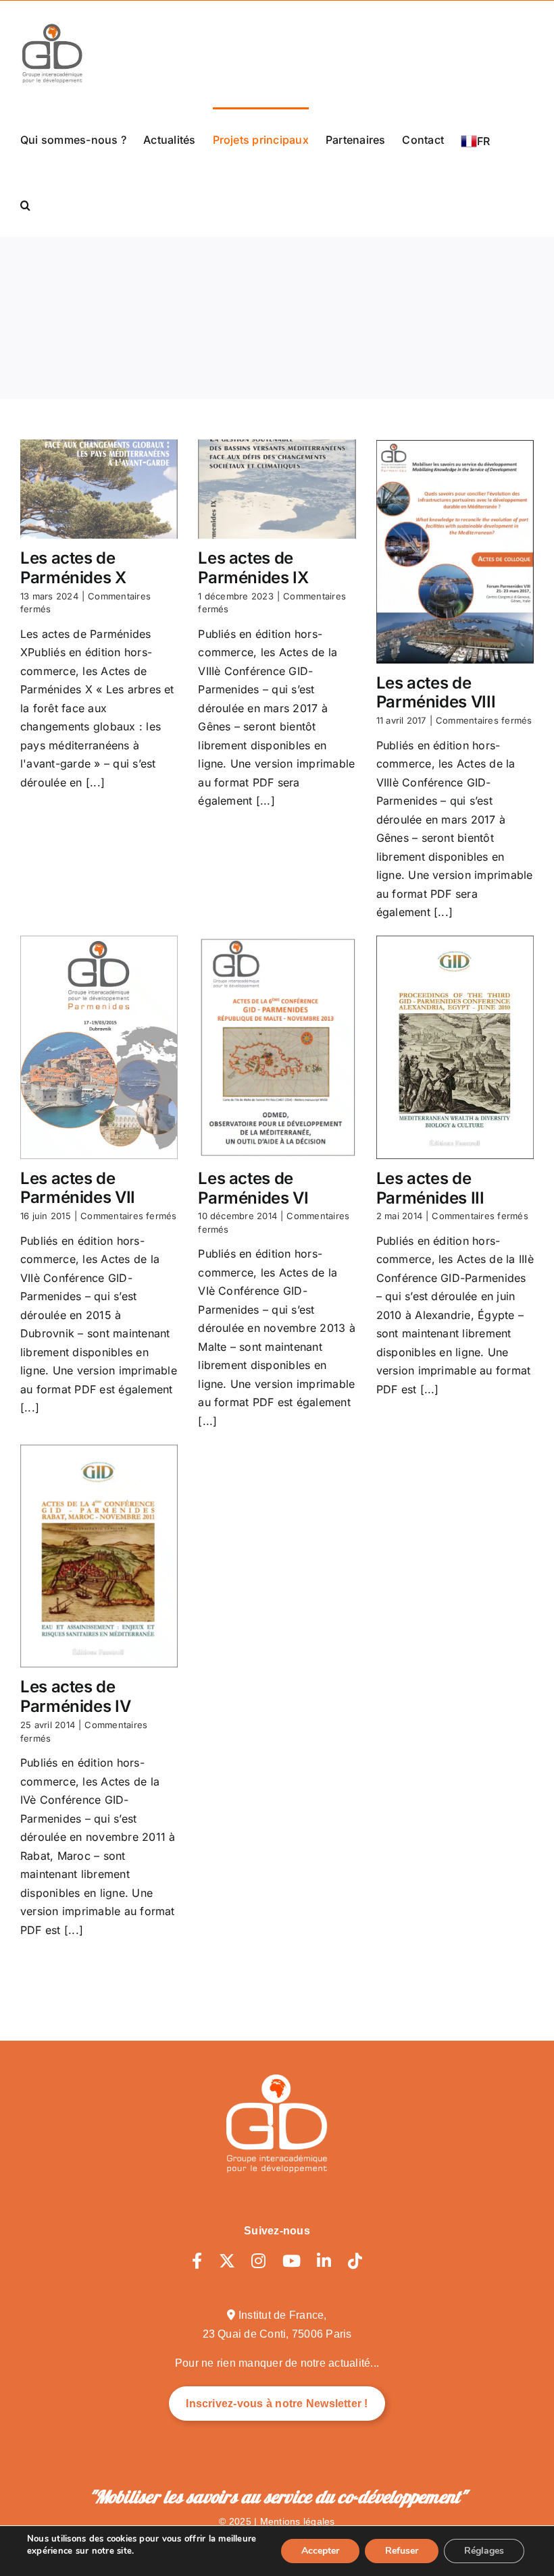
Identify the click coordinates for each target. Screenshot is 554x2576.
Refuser (402, 2551)
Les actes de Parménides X (73, 568)
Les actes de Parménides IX (253, 568)
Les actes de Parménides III (430, 1188)
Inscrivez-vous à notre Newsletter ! (277, 2404)
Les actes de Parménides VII (78, 1188)
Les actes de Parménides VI (253, 1188)
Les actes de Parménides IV (75, 1696)
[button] (25, 205)
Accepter (320, 2551)
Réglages (484, 2551)
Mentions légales (298, 2521)
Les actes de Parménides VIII (436, 693)
